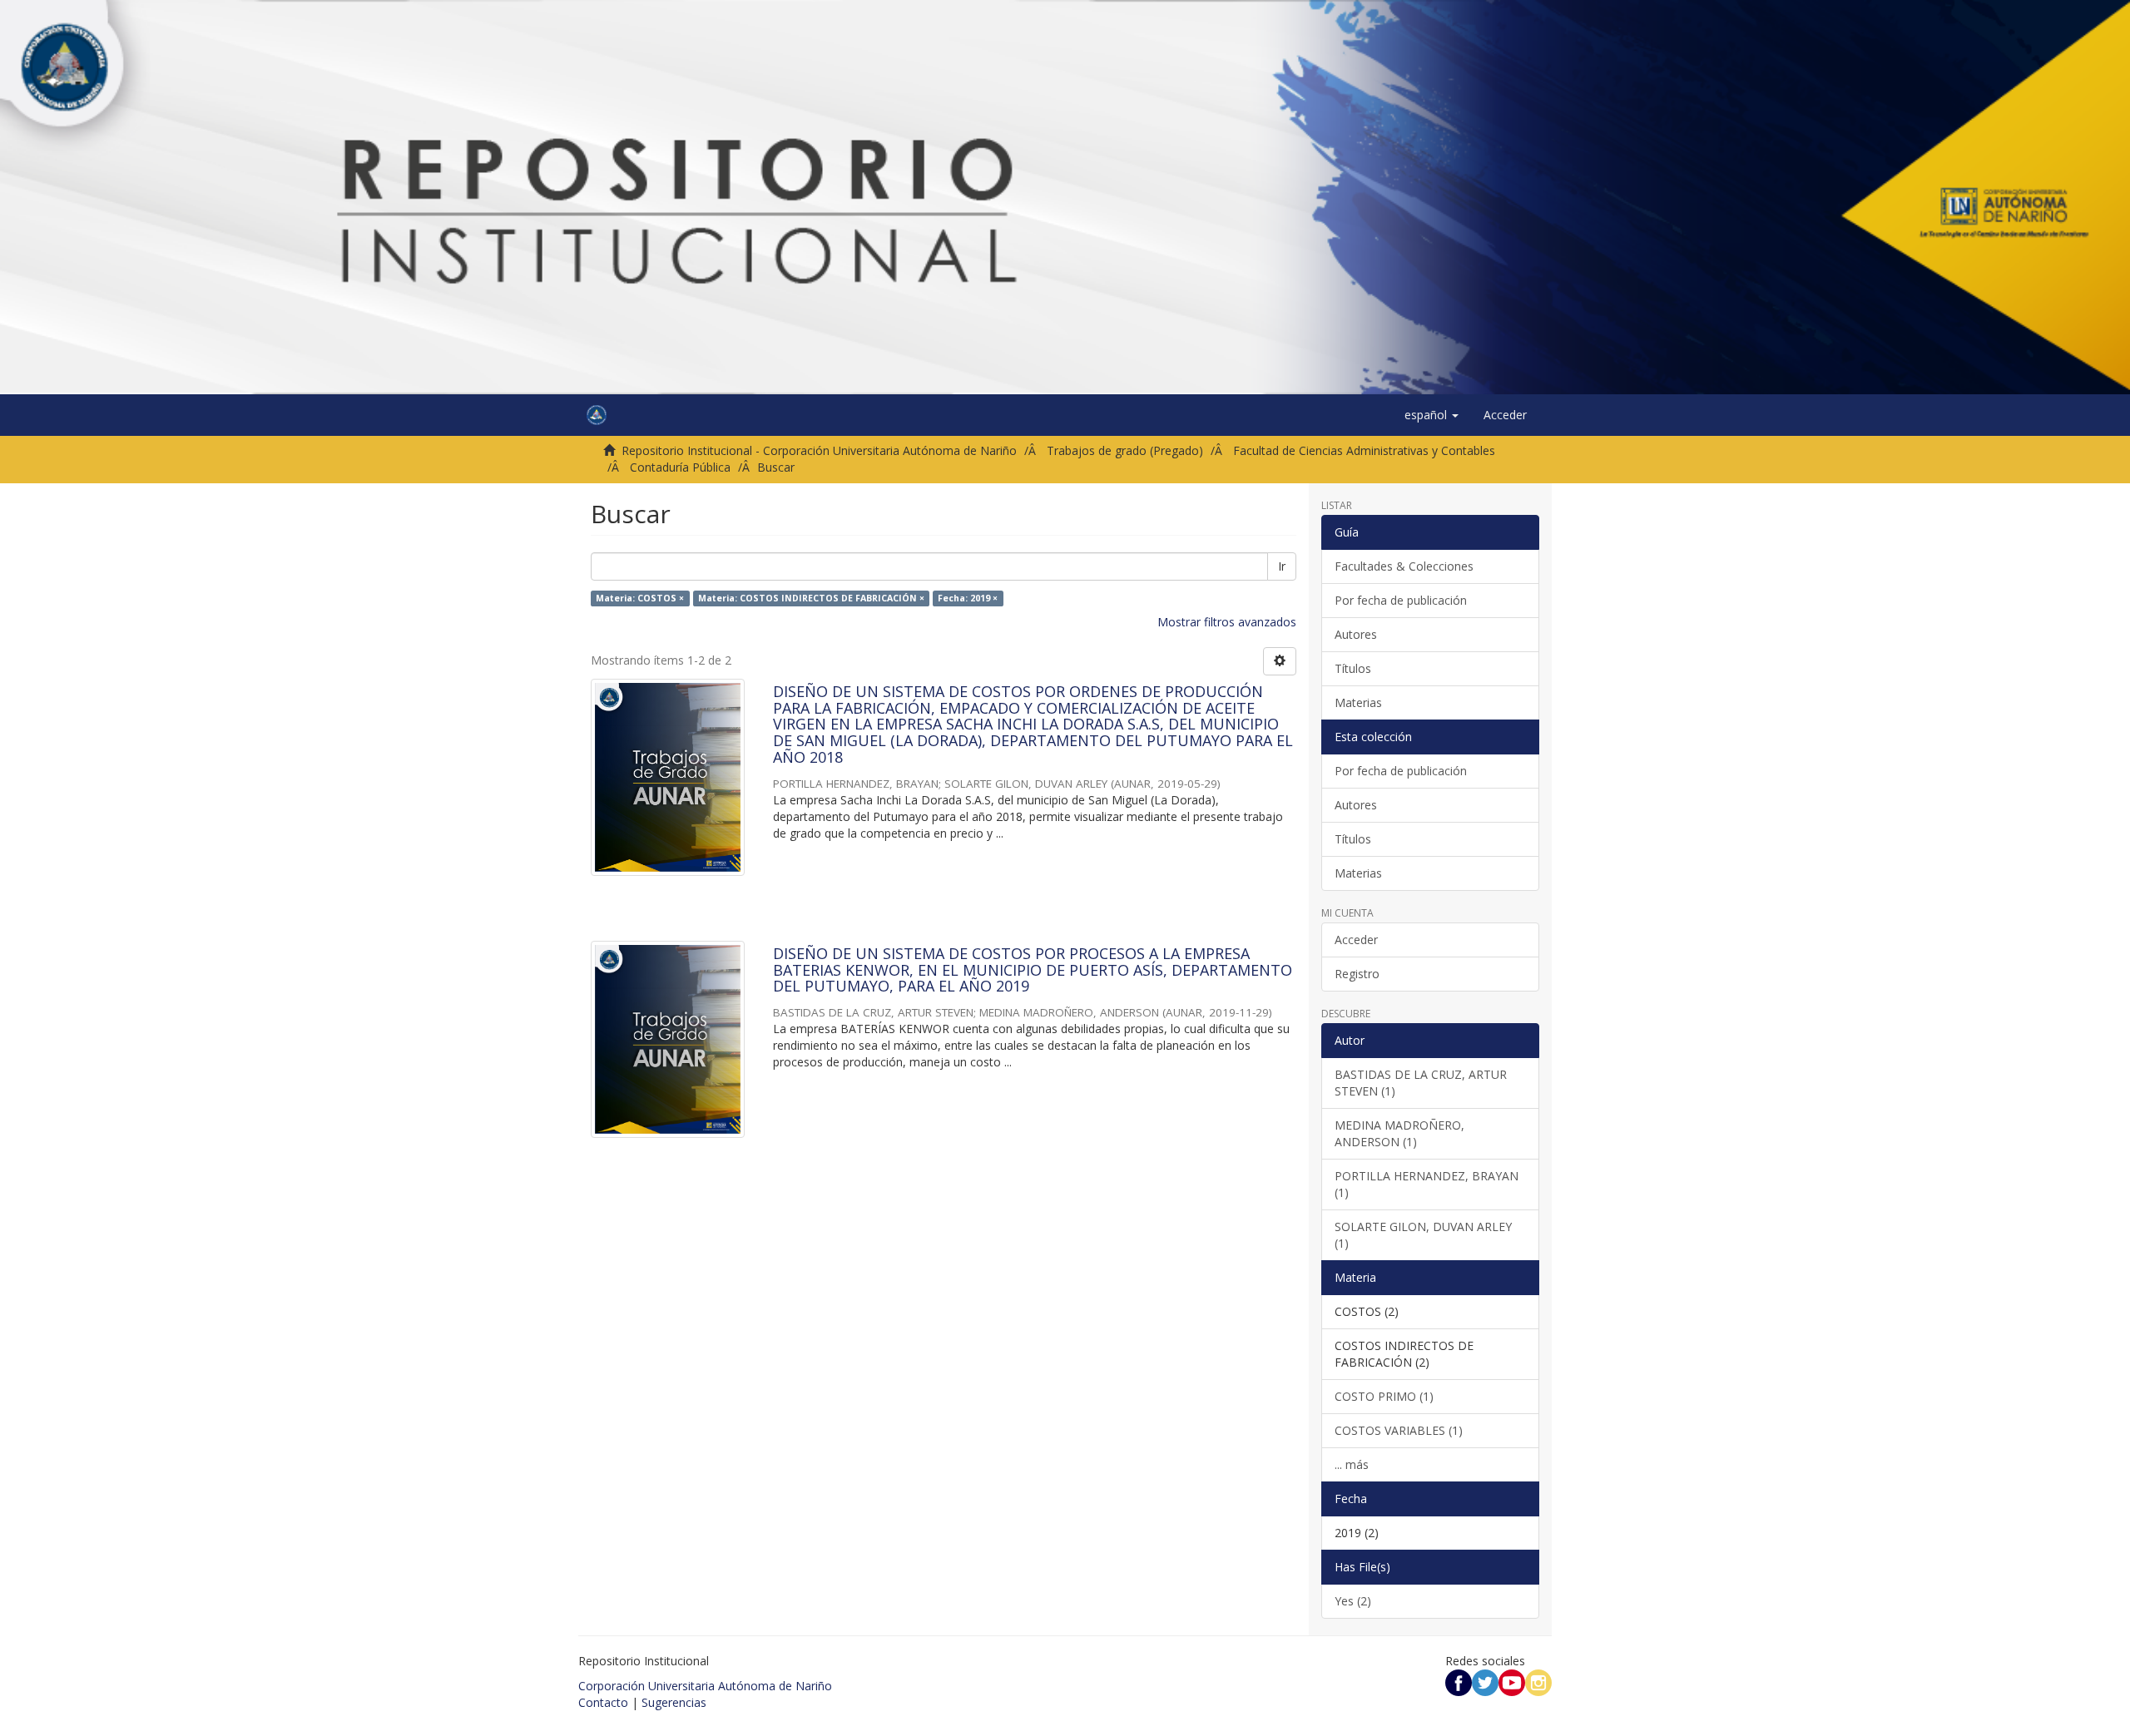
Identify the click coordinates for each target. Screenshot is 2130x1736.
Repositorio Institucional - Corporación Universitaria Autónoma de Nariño (819, 450)
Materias (1358, 702)
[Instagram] (1538, 1682)
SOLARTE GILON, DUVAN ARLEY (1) (1423, 1235)
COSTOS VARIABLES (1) (1399, 1430)
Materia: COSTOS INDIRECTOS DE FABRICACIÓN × (811, 598)
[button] (1432, 415)
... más (1352, 1464)
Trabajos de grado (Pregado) (1125, 450)
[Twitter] (1485, 1682)
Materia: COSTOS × (640, 598)
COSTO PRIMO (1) (1384, 1396)
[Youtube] (1512, 1682)
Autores (1356, 634)
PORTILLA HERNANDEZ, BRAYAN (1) (1427, 1184)
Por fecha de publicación (1401, 600)
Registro (1357, 974)
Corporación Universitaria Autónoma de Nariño (705, 1686)
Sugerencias (674, 1702)
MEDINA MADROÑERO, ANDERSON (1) (1399, 1133)
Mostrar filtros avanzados (1227, 622)
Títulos (1353, 668)
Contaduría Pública (680, 467)
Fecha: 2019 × (968, 598)
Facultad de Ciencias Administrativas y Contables (1364, 450)
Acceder (1356, 940)
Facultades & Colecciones (1404, 566)
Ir (1282, 566)
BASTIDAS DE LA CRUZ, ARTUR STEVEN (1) (1421, 1083)
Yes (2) (1353, 1601)
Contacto (603, 1702)
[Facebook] (1459, 1682)
